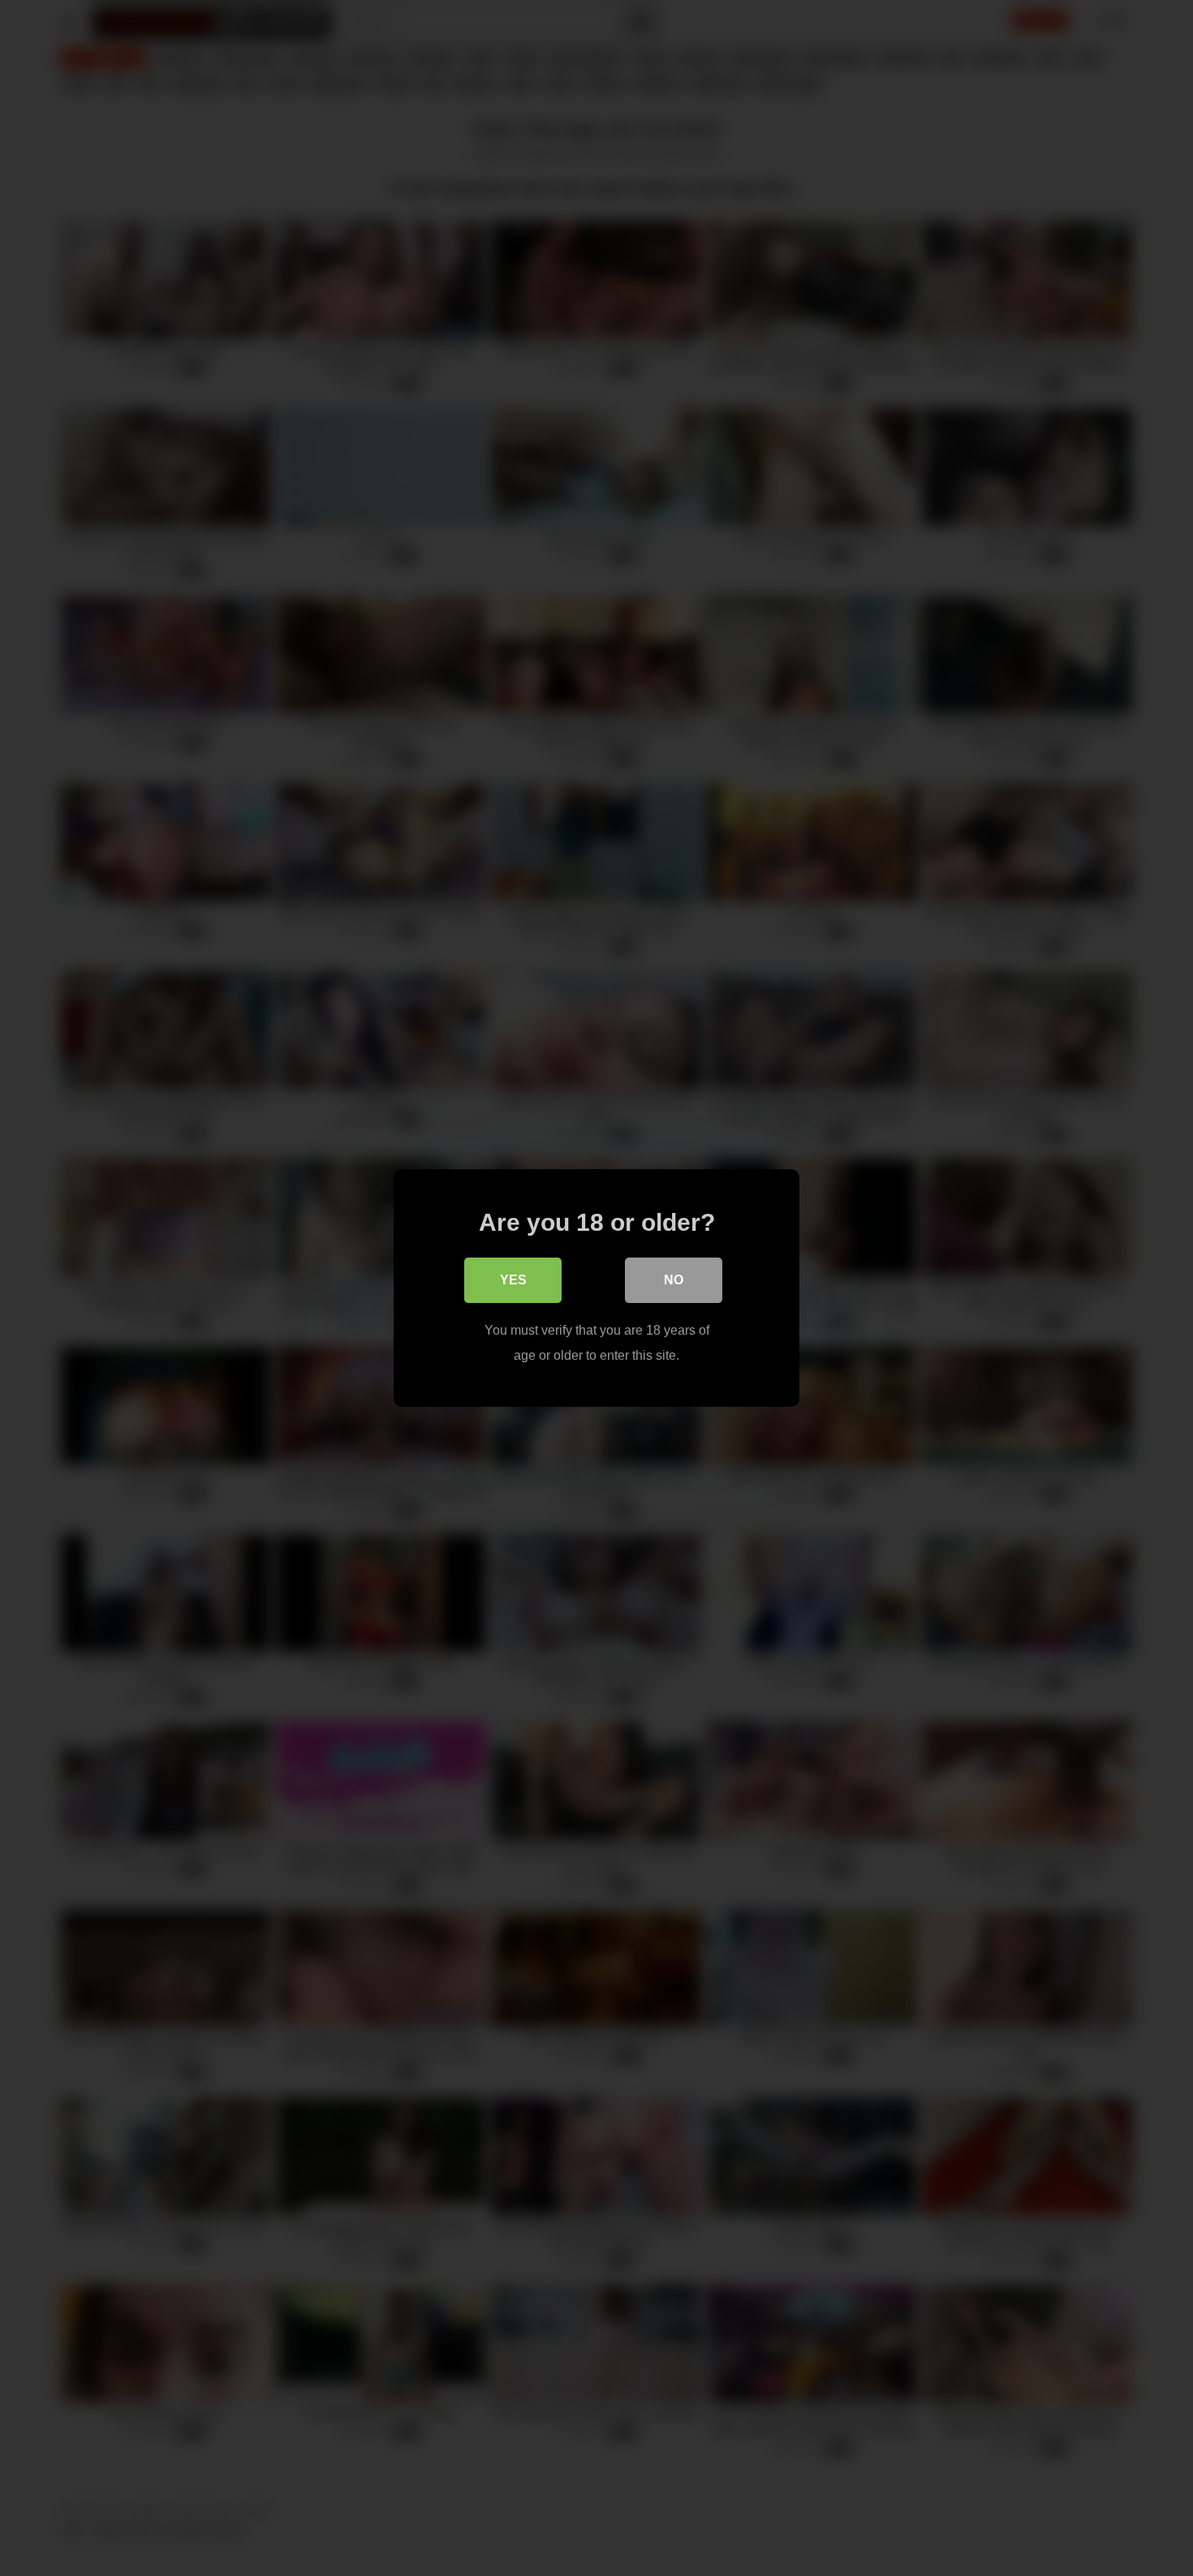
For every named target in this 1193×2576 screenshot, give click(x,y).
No (674, 1280)
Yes (513, 1280)
